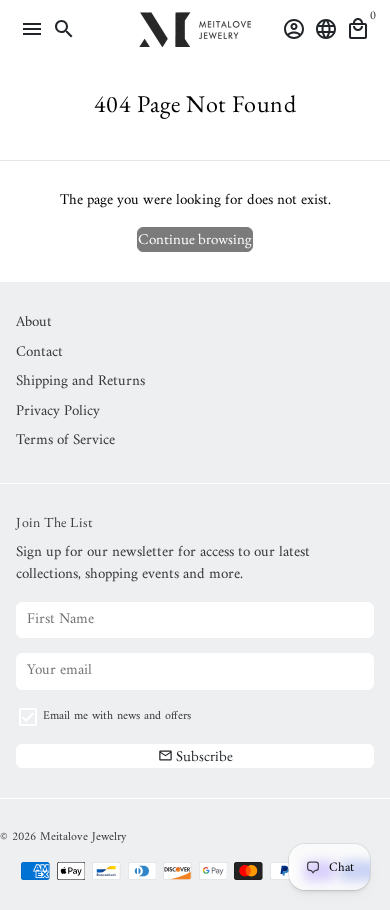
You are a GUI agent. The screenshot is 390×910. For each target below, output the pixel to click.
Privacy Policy (58, 412)
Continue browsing (195, 238)
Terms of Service (65, 441)
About (34, 323)
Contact (39, 353)
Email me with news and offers (117, 717)
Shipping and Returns (80, 382)
